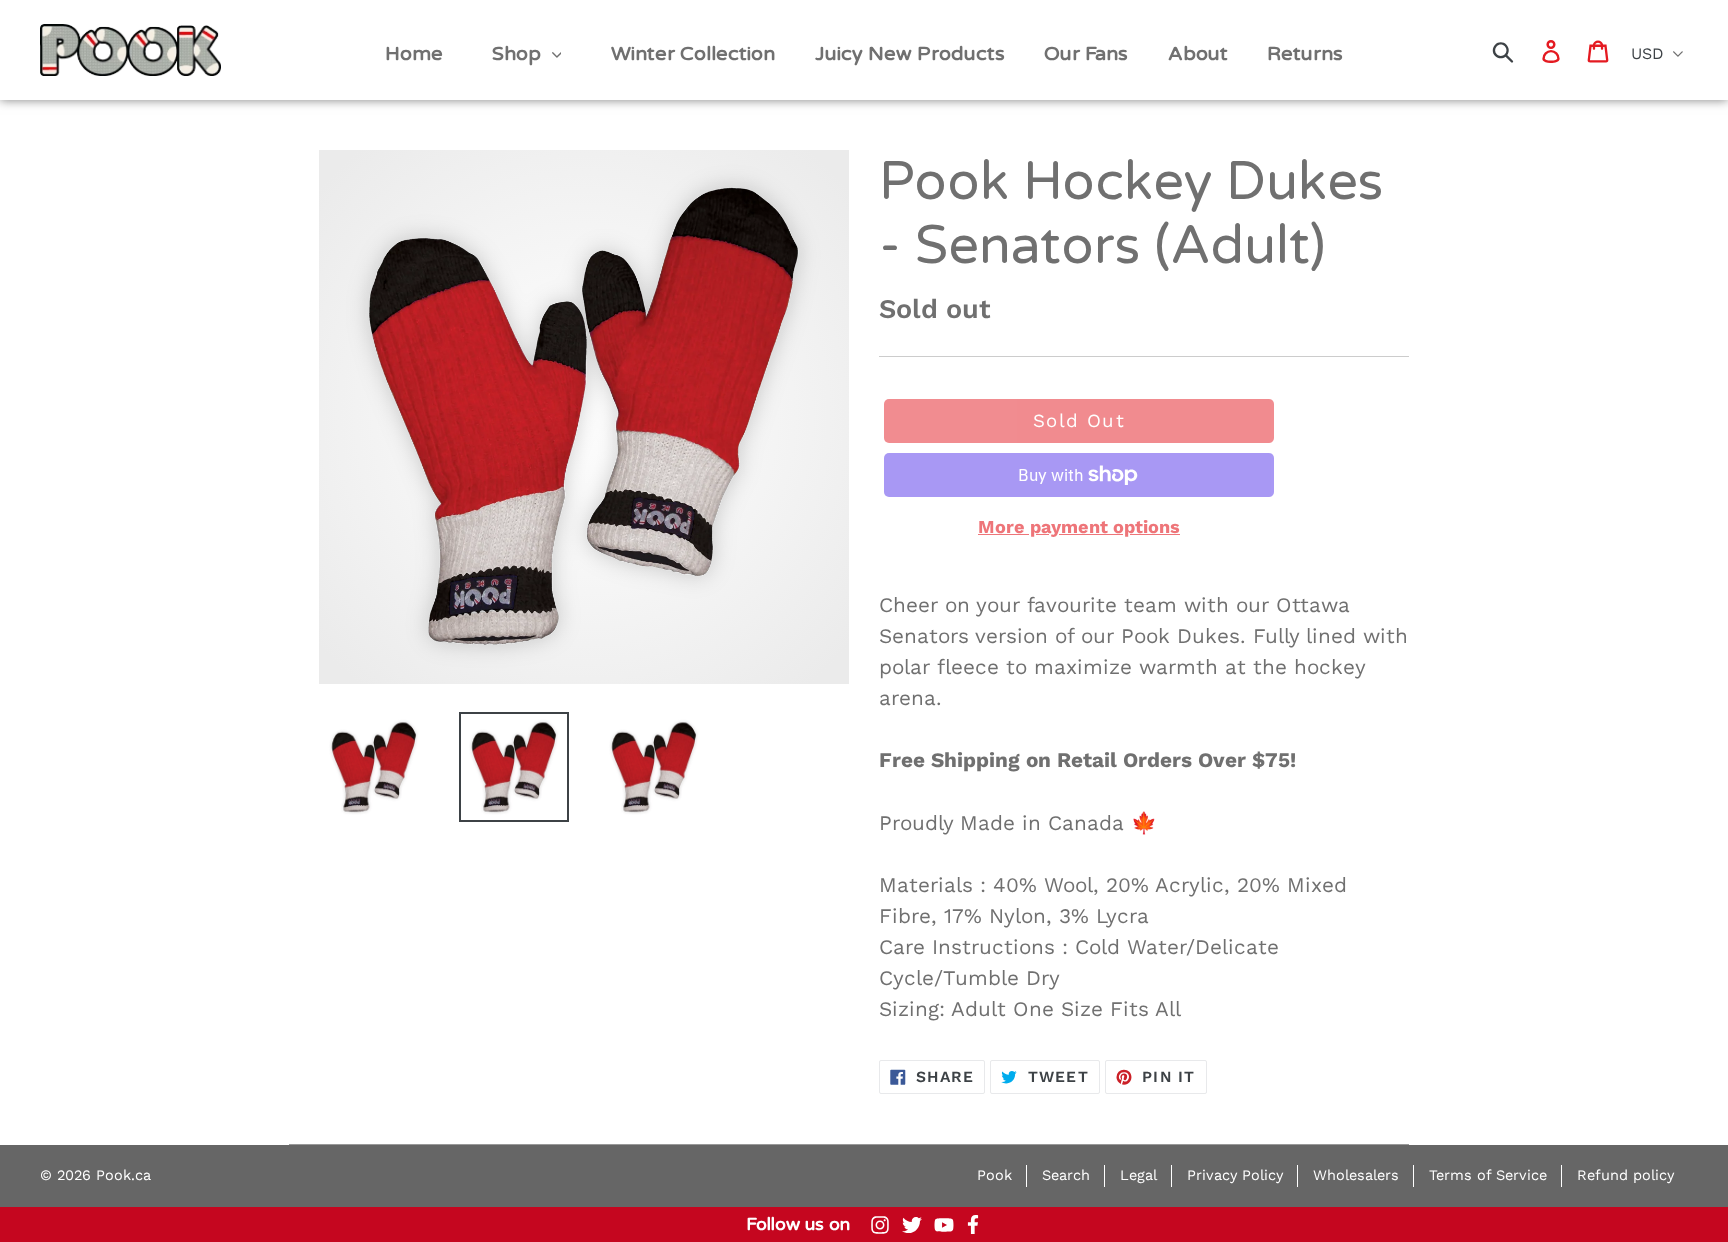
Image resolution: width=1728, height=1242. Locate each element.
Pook (994, 1175)
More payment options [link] (1079, 526)
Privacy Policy (1235, 1175)
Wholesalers (1356, 1175)
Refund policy (1625, 1175)
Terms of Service (1488, 1175)
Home (71, 31)
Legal (1138, 1175)
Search (1066, 1175)
